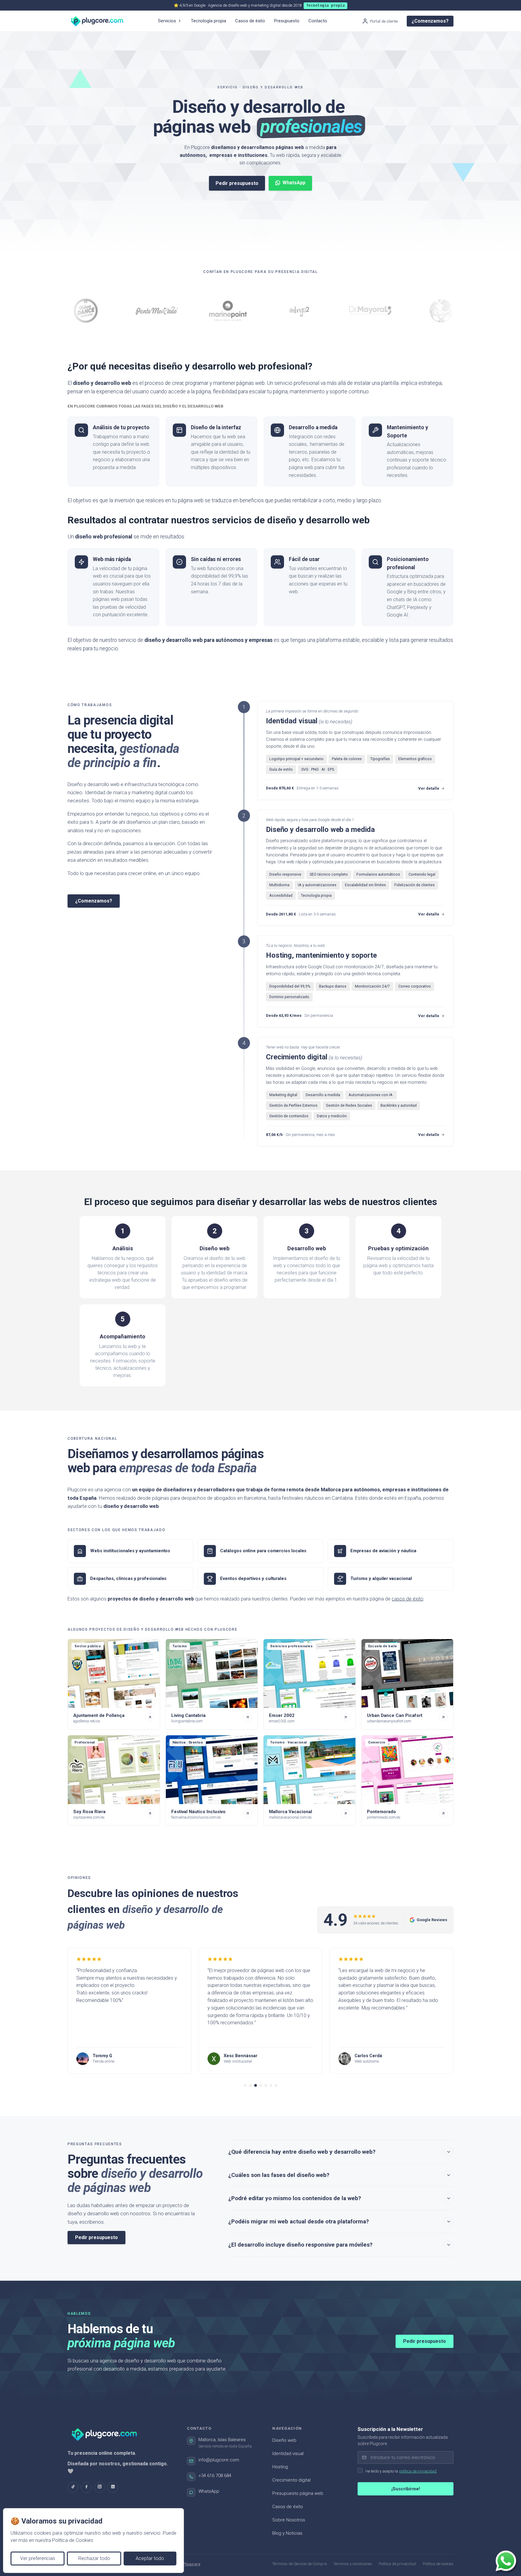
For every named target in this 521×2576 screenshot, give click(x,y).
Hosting (280, 2467)
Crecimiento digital (291, 2480)
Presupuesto (287, 21)
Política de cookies (438, 2564)
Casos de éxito (250, 21)
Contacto (318, 21)
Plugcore (192, 2564)
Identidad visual (288, 2454)
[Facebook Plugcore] (86, 2487)
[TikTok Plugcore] (73, 2487)
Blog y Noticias (287, 2533)
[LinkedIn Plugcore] (113, 2487)
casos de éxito (407, 1599)
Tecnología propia (208, 21)
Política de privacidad (397, 2564)
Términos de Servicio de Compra (300, 2564)
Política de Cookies (73, 2540)
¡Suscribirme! (406, 2489)
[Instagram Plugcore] (99, 2487)
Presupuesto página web (298, 2493)
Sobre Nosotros (289, 2520)
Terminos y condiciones (353, 2564)
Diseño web (284, 2440)
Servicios (167, 21)
